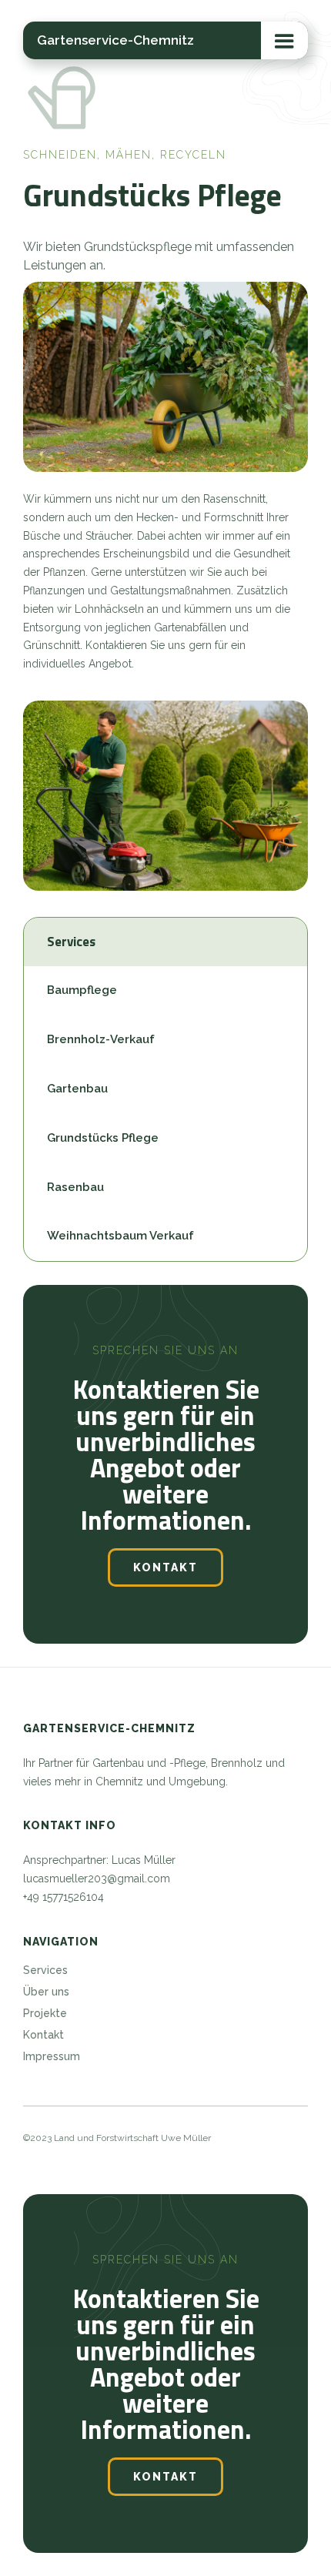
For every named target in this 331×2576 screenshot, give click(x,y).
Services (45, 1970)
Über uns (46, 1992)
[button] (284, 40)
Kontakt (165, 1567)
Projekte (45, 2013)
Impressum (52, 2056)
